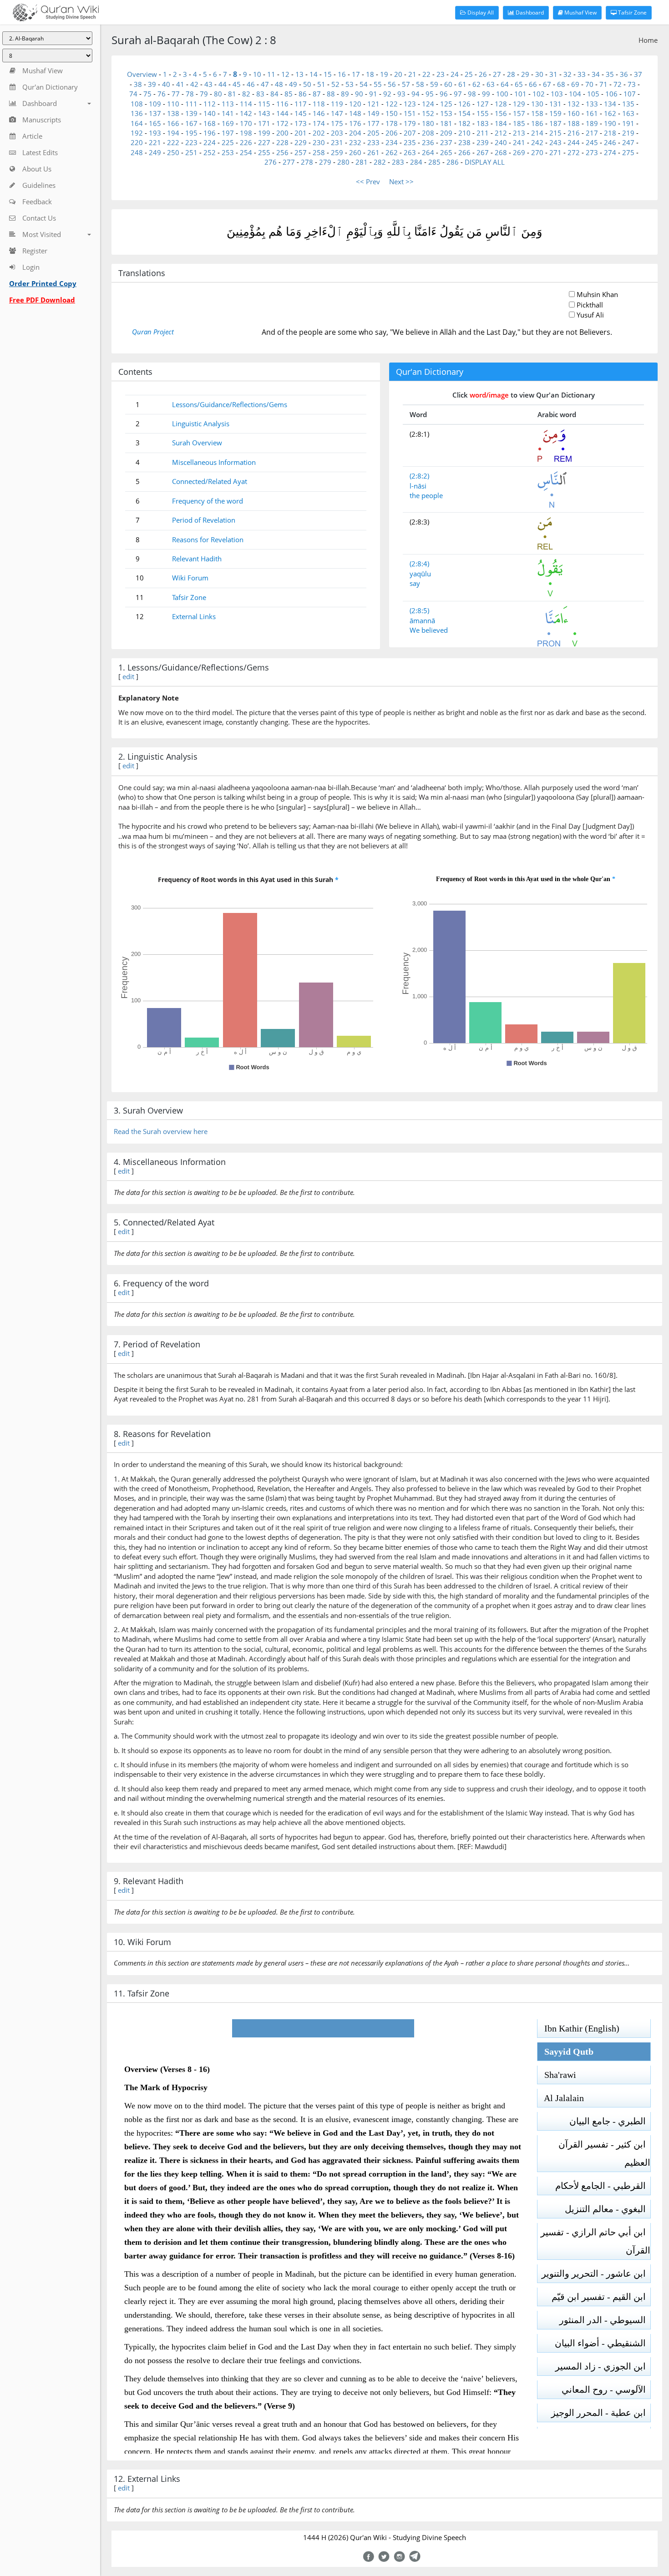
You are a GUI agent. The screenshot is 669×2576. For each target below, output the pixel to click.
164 (137, 123)
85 (289, 94)
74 (133, 94)
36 (624, 74)
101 (520, 94)
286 (453, 162)
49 (293, 84)
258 (319, 152)
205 (373, 133)
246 (610, 142)
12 (285, 74)
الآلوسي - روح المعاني (606, 2389)
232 (355, 142)
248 (137, 152)
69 (575, 84)
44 (223, 84)
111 (191, 104)
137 (155, 113)
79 (204, 94)
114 (246, 104)
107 (630, 94)
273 (592, 152)
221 (155, 142)
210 (464, 133)
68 (561, 84)
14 (314, 74)
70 (589, 84)
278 (307, 162)
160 (574, 113)
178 (392, 123)
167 (191, 123)
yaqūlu (420, 574)
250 (173, 152)
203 (337, 133)
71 (603, 84)
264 (428, 152)
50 (307, 84)
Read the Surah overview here (161, 1131)
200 (282, 133)
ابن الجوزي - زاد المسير (603, 2366)
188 (574, 123)
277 (289, 162)
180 (428, 123)
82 (246, 94)
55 (378, 84)
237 (446, 142)
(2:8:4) (419, 564)
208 (428, 133)
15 (328, 74)
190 (610, 123)
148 (355, 113)
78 (190, 94)
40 (166, 84)
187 (555, 123)
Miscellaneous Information (214, 462)
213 (519, 133)
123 (410, 104)
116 (282, 104)
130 (537, 104)
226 (246, 142)
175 (337, 123)
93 (401, 94)
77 (176, 94)
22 (426, 74)
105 (593, 94)
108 (137, 104)
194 (173, 133)
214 (537, 133)
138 (173, 113)
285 (434, 162)
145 (301, 113)
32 (568, 74)
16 (342, 74)
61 (462, 84)
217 (592, 133)
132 (574, 104)
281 (362, 162)
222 (173, 142)
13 (299, 74)
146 (319, 113)
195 (191, 133)
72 (618, 84)
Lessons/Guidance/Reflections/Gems (230, 404)
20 (398, 74)
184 (501, 123)
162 (610, 113)
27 (497, 74)
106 (611, 94)
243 (555, 142)
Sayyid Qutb (565, 2052)
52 (335, 84)
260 (355, 152)
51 (321, 84)
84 (274, 94)
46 (251, 84)
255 (264, 152)
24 (455, 74)
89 (345, 94)
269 (519, 152)
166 (173, 123)
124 (428, 104)
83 (260, 94)
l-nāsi (418, 486)
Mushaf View (580, 13)
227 (264, 142)
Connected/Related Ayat (210, 481)
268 (501, 152)
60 (448, 84)
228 (282, 142)
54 (364, 84)
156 (501, 113)
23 (441, 74)
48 (279, 84)
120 (355, 104)
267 (483, 152)
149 (373, 113)
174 (319, 123)
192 (137, 133)
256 (282, 152)
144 (282, 113)
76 (162, 94)
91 (373, 94)
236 (428, 142)
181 (446, 123)
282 (380, 162)
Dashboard (529, 13)
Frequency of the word (208, 501)
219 (628, 133)
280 (343, 162)
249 (155, 152)
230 (319, 142)
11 (271, 74)
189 (592, 123)
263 (410, 152)
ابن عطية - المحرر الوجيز (601, 2413)
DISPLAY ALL (485, 162)
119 (337, 104)
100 (502, 94)
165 (155, 123)
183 (483, 123)
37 (638, 74)
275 (628, 152)
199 (264, 133)
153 (446, 113)
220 (137, 142)
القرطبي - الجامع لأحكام (603, 2186)
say (415, 583)
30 (539, 74)
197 (228, 133)
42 (194, 84)
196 (210, 133)
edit (128, 676)
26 (483, 74)
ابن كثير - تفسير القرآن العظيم (604, 2153)
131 (555, 104)
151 (410, 113)
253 (228, 152)
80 (218, 94)
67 (547, 84)
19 (384, 74)
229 (301, 142)
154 (464, 113)
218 (610, 133)
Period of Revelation (204, 520)
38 (138, 84)
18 (370, 74)
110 (173, 104)
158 (537, 113)
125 (446, 104)
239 (483, 142)
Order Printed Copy (43, 283)
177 (373, 123)
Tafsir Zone (632, 13)
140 (210, 113)
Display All (480, 13)
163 (628, 113)
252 (210, 152)
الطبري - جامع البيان (610, 2121)
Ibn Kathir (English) (578, 2028)
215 (555, 133)
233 (373, 142)
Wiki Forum (190, 578)
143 (264, 113)
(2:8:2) (419, 476)
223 (191, 142)
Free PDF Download (42, 300)
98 (472, 94)
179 (410, 123)
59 (434, 84)
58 (420, 84)
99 (486, 94)
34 (596, 74)
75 (147, 94)
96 (444, 94)
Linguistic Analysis (201, 423)
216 (574, 133)
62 (476, 84)
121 (373, 104)
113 (228, 104)
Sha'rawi (557, 2075)
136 (137, 113)
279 (325, 162)
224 (210, 142)
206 (392, 133)
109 (155, 104)
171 (264, 123)
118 (319, 104)
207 (410, 133)
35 (610, 74)
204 (355, 133)
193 (155, 133)
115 (264, 104)
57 (406, 84)
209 (446, 133)
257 (301, 152)
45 (237, 84)
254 (246, 152)
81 (232, 94)
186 (537, 123)
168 (210, 123)
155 (483, 113)
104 (575, 94)
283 (398, 162)
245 (592, 142)
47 (265, 84)
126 (464, 104)
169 (228, 123)
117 (301, 104)
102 (539, 94)
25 (469, 74)
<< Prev (368, 181)
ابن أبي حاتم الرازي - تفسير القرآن (596, 2241)
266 (464, 152)
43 (208, 84)
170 (246, 123)
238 (464, 142)
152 (428, 113)
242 (537, 142)
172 (282, 123)
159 (555, 113)
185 (519, 123)
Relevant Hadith (197, 559)
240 (501, 142)
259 (337, 152)
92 (387, 94)
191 (628, 123)
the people (426, 495)
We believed (429, 630)
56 (392, 84)
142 (246, 113)
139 (191, 113)
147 (337, 113)
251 (191, 152)
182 (464, 123)
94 (416, 94)
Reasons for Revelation (208, 539)
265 (446, 152)
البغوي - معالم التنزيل (608, 2209)
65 (519, 84)
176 (355, 123)
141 (228, 113)
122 (392, 104)
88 (331, 94)
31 (553, 74)
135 (628, 104)
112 (210, 104)
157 (519, 113)
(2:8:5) (419, 610)
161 (592, 113)
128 (501, 104)
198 (246, 133)
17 (356, 74)
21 (412, 74)
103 (557, 94)
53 (350, 84)
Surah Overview (197, 443)
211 (483, 133)
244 (574, 142)
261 (373, 152)
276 (271, 162)
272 (574, 152)
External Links (194, 616)
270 (537, 152)
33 (582, 74)
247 (628, 142)
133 (592, 104)
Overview (142, 74)
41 (180, 84)
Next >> (401, 181)
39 (152, 84)
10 (257, 74)
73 (632, 84)
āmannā (422, 620)
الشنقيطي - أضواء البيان (603, 2343)
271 (555, 152)
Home (648, 40)
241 (519, 142)
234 (392, 142)
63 (491, 84)
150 (392, 113)
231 (337, 142)
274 (610, 152)
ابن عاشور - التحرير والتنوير (596, 2274)
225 (228, 142)
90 (359, 94)
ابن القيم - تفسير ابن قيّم (601, 2297)
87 (317, 94)
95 (430, 94)
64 (505, 84)
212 (501, 133)
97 (458, 94)
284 (416, 162)
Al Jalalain (561, 2098)
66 (533, 84)
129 (519, 104)
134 (610, 104)
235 (410, 142)
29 (525, 74)
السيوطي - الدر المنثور (605, 2320)
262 (392, 152)
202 (319, 133)
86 (303, 94)
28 (511, 74)
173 (301, 123)
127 (483, 104)
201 (301, 133)
